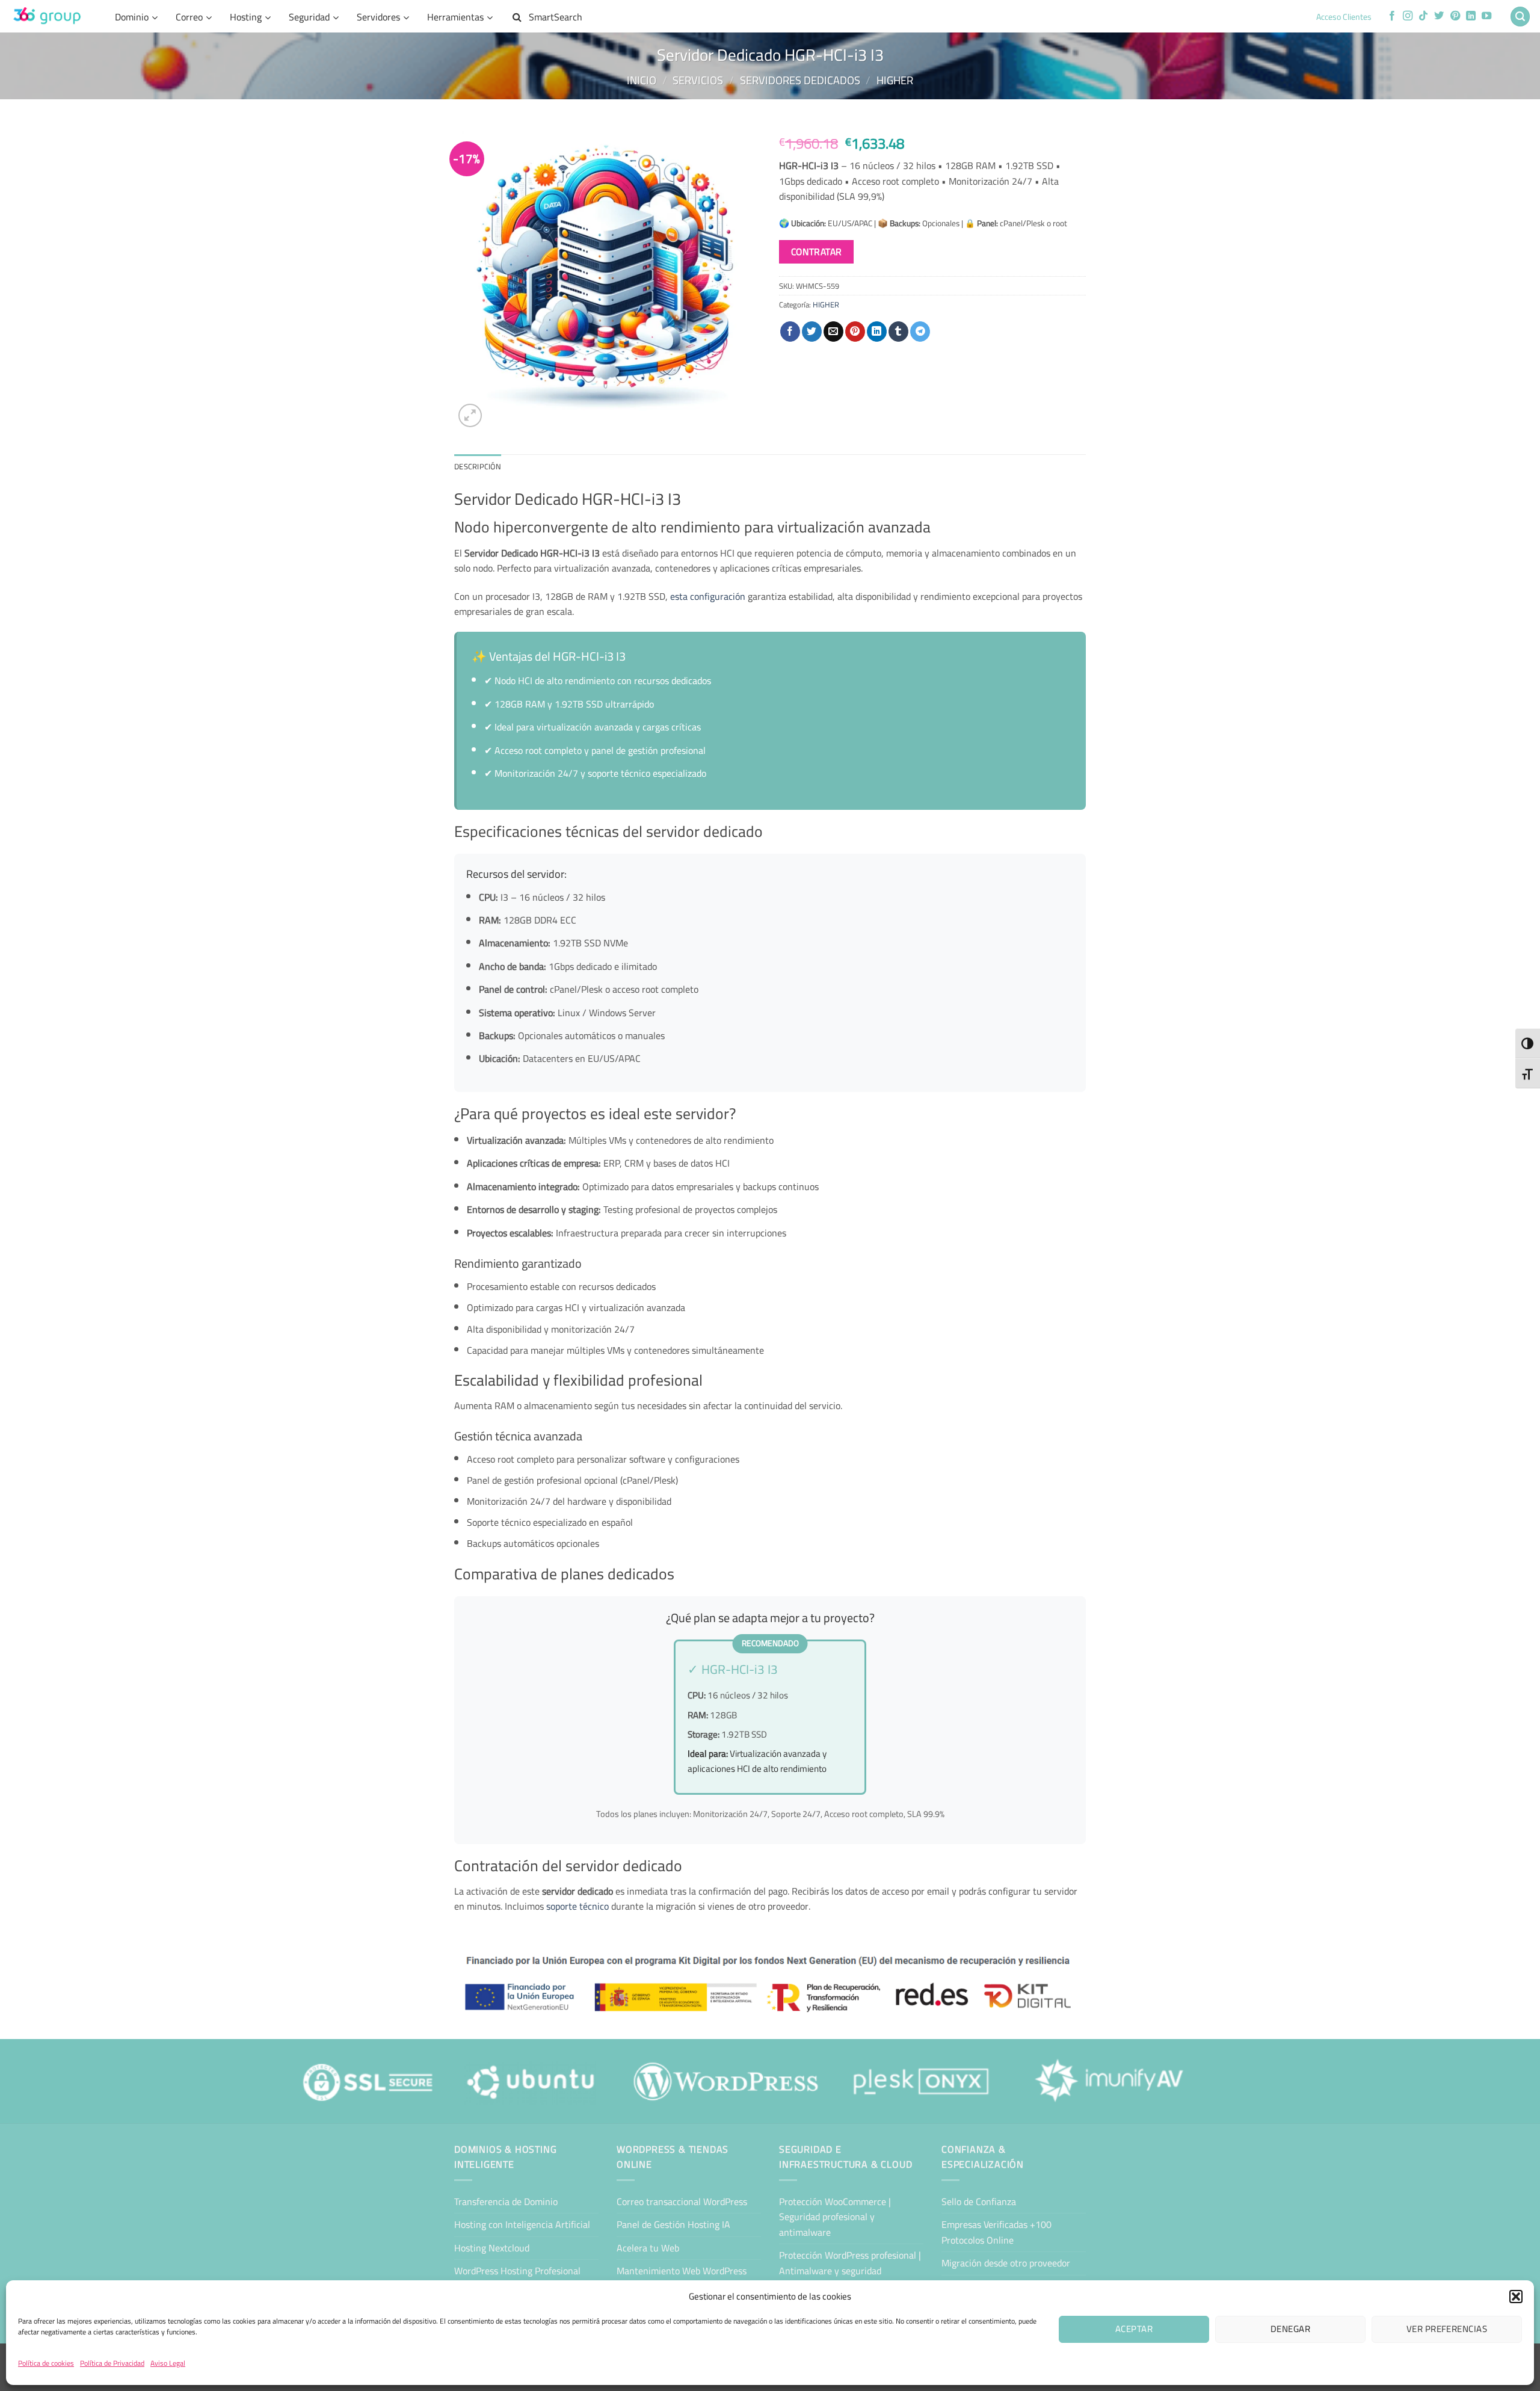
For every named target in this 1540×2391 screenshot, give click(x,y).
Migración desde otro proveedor (1006, 2263)
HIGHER (895, 80)
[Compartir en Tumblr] (898, 332)
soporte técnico (577, 1906)
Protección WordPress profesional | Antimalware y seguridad (850, 2263)
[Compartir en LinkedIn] (877, 332)
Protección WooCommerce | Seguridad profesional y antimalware (835, 2217)
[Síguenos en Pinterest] (1455, 16)
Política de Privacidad (112, 2363)
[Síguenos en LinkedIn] (1471, 16)
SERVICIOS (698, 80)
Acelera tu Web (648, 2248)
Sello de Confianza (979, 2201)
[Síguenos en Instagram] (1408, 16)
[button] (1516, 2297)
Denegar (1290, 2329)
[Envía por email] (833, 332)
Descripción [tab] (478, 466)
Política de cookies (46, 2363)
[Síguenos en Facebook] (1392, 16)
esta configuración (708, 596)
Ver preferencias (1447, 2329)
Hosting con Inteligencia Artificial (522, 2224)
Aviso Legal (168, 2363)
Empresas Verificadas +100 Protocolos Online (996, 2232)
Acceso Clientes (1344, 17)
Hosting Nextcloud (492, 2248)
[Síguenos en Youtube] (1486, 16)
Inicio (642, 80)
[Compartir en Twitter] (812, 332)
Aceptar (1134, 2329)
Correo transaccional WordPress (682, 2201)
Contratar (817, 252)
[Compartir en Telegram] (920, 332)
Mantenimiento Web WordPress (682, 2271)
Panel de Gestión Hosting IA (673, 2224)
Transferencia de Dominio (506, 2201)
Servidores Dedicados (800, 80)
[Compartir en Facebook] (790, 332)
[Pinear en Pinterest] (855, 332)
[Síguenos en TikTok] (1423, 16)
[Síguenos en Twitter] (1439, 16)
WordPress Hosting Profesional (517, 2271)
